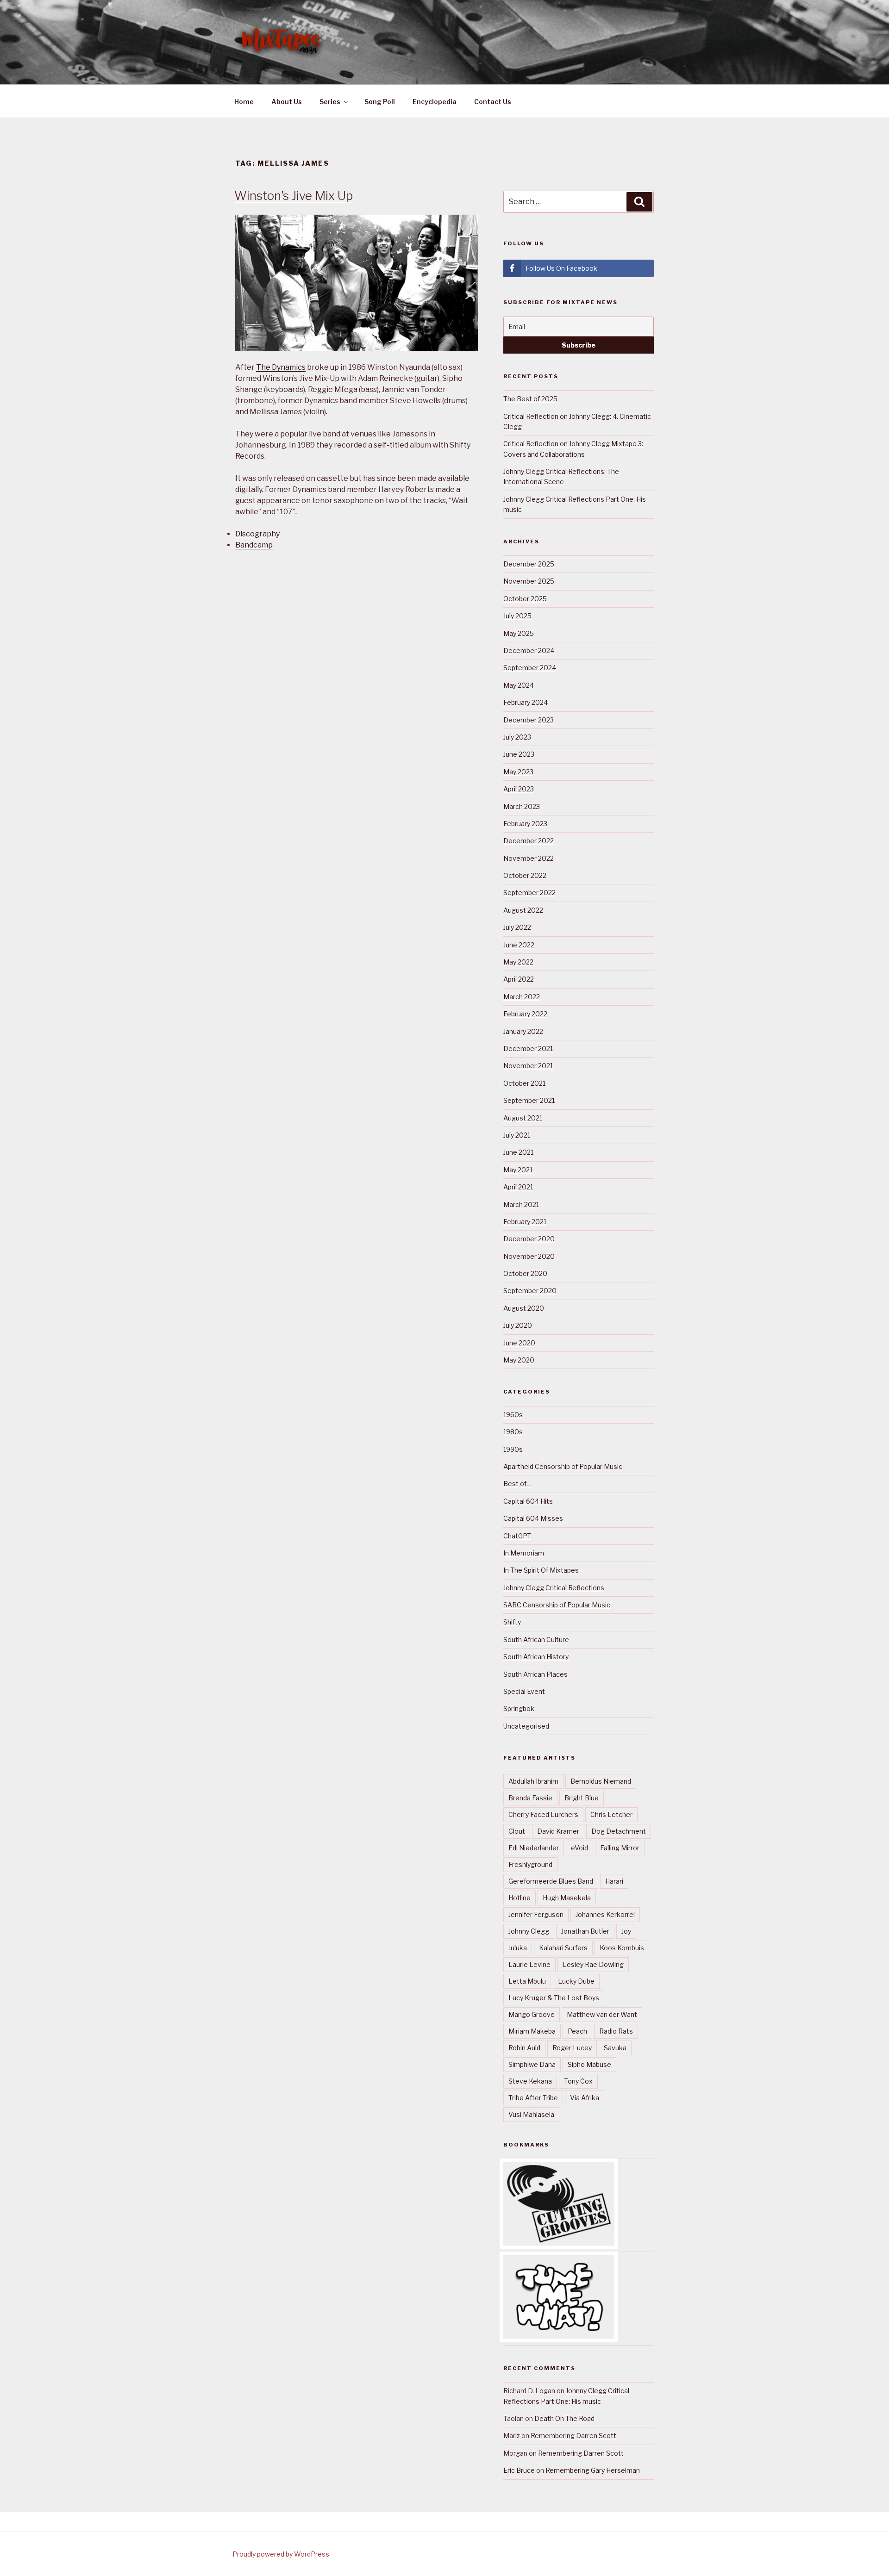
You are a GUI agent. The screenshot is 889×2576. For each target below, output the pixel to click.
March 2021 (521, 1204)
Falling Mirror (620, 1848)
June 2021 (518, 1152)
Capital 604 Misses (533, 1518)
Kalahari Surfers (563, 1948)
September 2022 (529, 893)
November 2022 (529, 858)
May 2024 (519, 685)
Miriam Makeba (532, 2031)
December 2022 (529, 841)
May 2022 (518, 962)
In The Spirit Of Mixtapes (541, 1570)
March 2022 (522, 997)
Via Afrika (585, 2098)
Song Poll (380, 102)
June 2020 (519, 1343)
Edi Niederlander (534, 1848)
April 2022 (519, 979)
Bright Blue (582, 1798)
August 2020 (524, 1308)
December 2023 (529, 720)
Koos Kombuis (622, 1948)
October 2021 (524, 1083)
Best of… (517, 1484)
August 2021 (523, 1118)
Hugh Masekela (567, 1898)
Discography (257, 534)
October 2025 (525, 599)
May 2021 (518, 1170)
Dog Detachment (619, 1831)
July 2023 (517, 737)
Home (244, 102)
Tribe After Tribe (533, 2098)
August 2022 (523, 910)
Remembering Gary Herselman (593, 2470)
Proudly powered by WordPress (281, 2554)
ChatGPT (517, 1536)
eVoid (579, 1848)
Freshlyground (530, 1864)
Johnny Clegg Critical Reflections (554, 1588)
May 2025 (519, 633)
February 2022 (525, 1014)
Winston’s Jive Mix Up (294, 196)
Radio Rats (616, 2031)
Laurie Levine (529, 1964)
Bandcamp (254, 545)
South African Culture (536, 1640)
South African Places (535, 1674)
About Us (287, 102)
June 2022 (519, 945)
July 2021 (517, 1135)
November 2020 (529, 1256)
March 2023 (522, 806)
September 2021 (529, 1100)
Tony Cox (578, 2081)
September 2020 (530, 1291)
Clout (517, 1831)
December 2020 (529, 1239)
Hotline (520, 1898)
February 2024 (526, 702)
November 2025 (529, 581)
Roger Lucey (572, 2048)
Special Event (524, 1691)
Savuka (615, 2048)
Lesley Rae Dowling (593, 1964)
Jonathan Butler (585, 1931)
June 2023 (519, 754)
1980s (513, 1432)
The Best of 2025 (530, 399)
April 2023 (519, 789)
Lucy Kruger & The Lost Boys (554, 1998)
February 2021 (525, 1222)
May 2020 (519, 1360)
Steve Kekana (530, 2081)
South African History (536, 1657)
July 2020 (518, 1325)
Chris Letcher (611, 1814)
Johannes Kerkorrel (605, 1914)
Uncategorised (526, 1726)
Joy (626, 1931)
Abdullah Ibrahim (533, 1781)
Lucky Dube (576, 1981)
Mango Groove (532, 2014)
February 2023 (525, 824)
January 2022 (523, 1031)
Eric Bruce (519, 2470)
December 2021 (528, 1048)
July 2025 (517, 616)
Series (330, 102)
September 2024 (530, 668)
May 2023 (518, 772)
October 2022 (525, 875)
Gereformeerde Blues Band (551, 1881)
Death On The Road (564, 2418)
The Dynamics (281, 367)
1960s (513, 1415)
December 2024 (529, 650)
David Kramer (558, 1831)
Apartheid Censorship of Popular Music (563, 1466)
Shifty (512, 1622)
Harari (614, 1881)
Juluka (518, 1948)
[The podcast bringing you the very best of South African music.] (559, 2336)
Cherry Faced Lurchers (543, 1814)
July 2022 (517, 927)
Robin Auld (524, 2048)
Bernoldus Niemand (601, 1781)
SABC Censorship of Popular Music (557, 1605)
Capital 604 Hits (528, 1501)
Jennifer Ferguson (536, 1914)
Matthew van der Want (602, 2014)
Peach (577, 2031)
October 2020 (525, 1273)
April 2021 (518, 1187)
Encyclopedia (435, 102)
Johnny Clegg (529, 1931)
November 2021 (528, 1066)
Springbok (519, 1708)
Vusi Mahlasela (531, 2114)
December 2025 (529, 564)
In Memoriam (524, 1553)
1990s (513, 1449)
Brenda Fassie (530, 1798)
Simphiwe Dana (532, 2064)
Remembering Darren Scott (573, 2436)
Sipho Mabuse (589, 2064)
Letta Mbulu (527, 1981)
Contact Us (493, 102)
